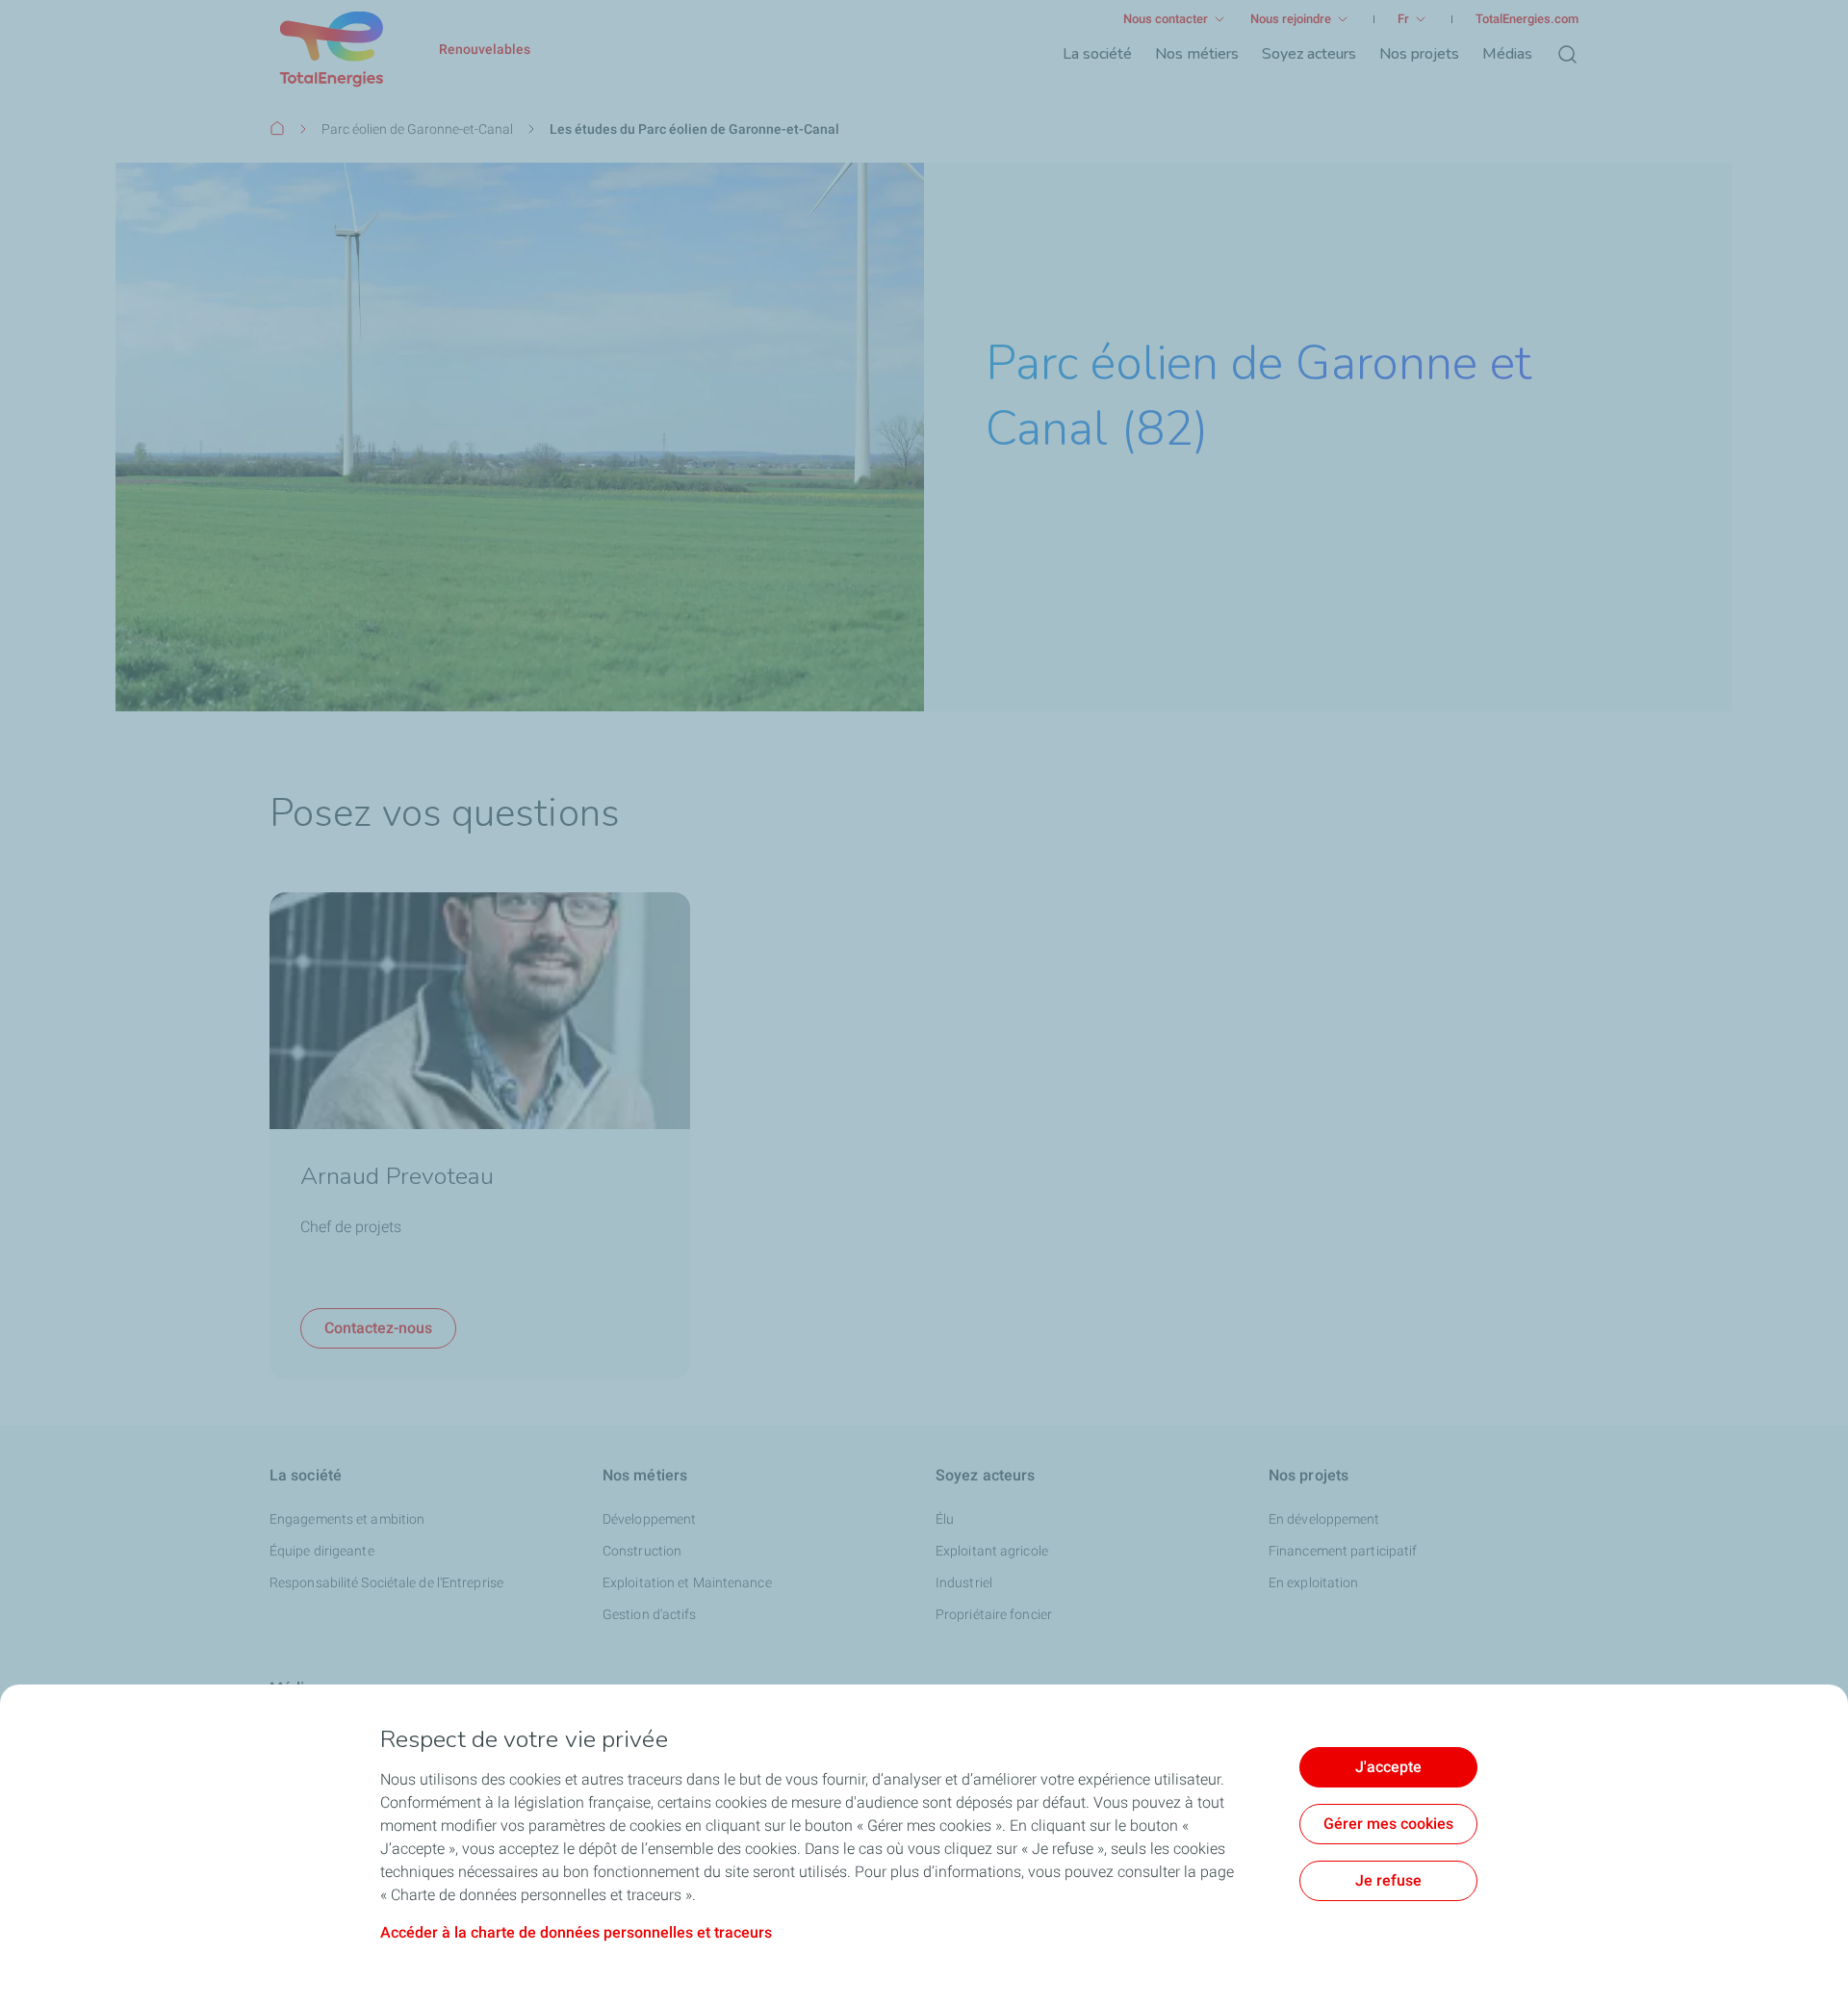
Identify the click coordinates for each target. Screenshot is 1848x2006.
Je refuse (1388, 1880)
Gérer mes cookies (1388, 1824)
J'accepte (1388, 1767)
